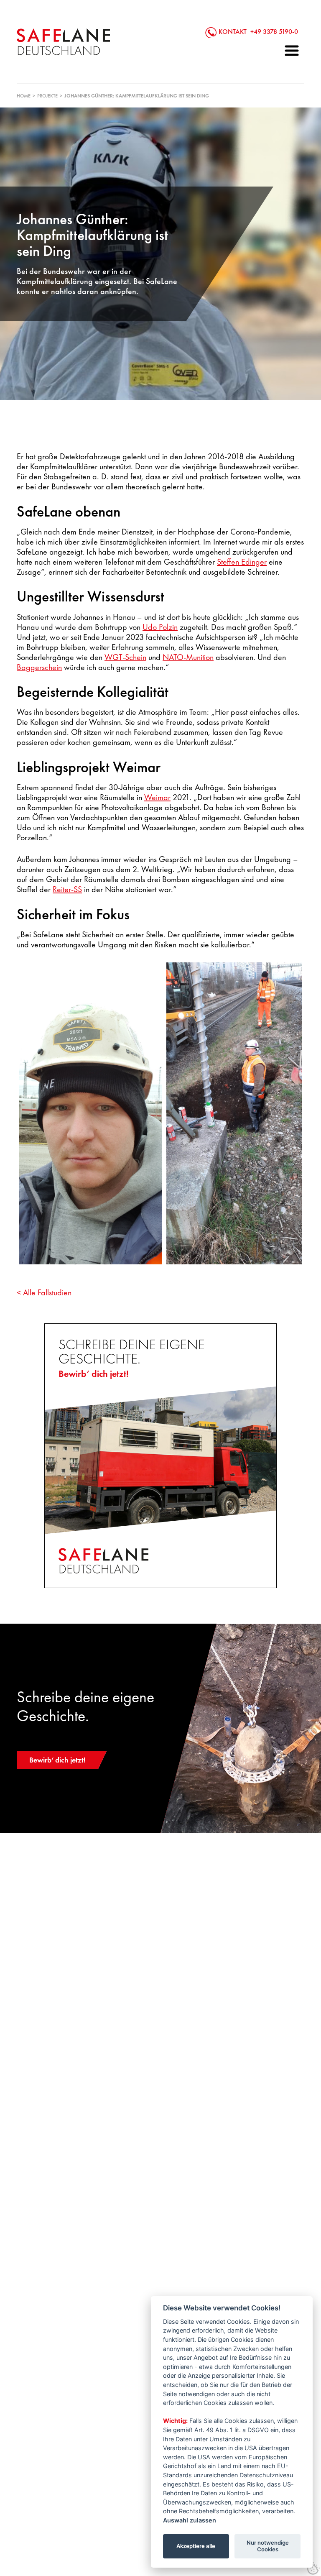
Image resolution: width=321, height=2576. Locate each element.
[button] (292, 51)
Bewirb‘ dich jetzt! (57, 1760)
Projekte (47, 96)
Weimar (157, 797)
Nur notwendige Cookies (268, 2546)
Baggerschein (39, 667)
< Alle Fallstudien (44, 1292)
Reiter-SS (67, 889)
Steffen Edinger (242, 562)
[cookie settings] (313, 2568)
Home (24, 96)
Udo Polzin (160, 627)
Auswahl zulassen (190, 2520)
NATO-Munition (188, 657)
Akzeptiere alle (196, 2546)
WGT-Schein (125, 657)
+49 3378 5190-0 (274, 32)
